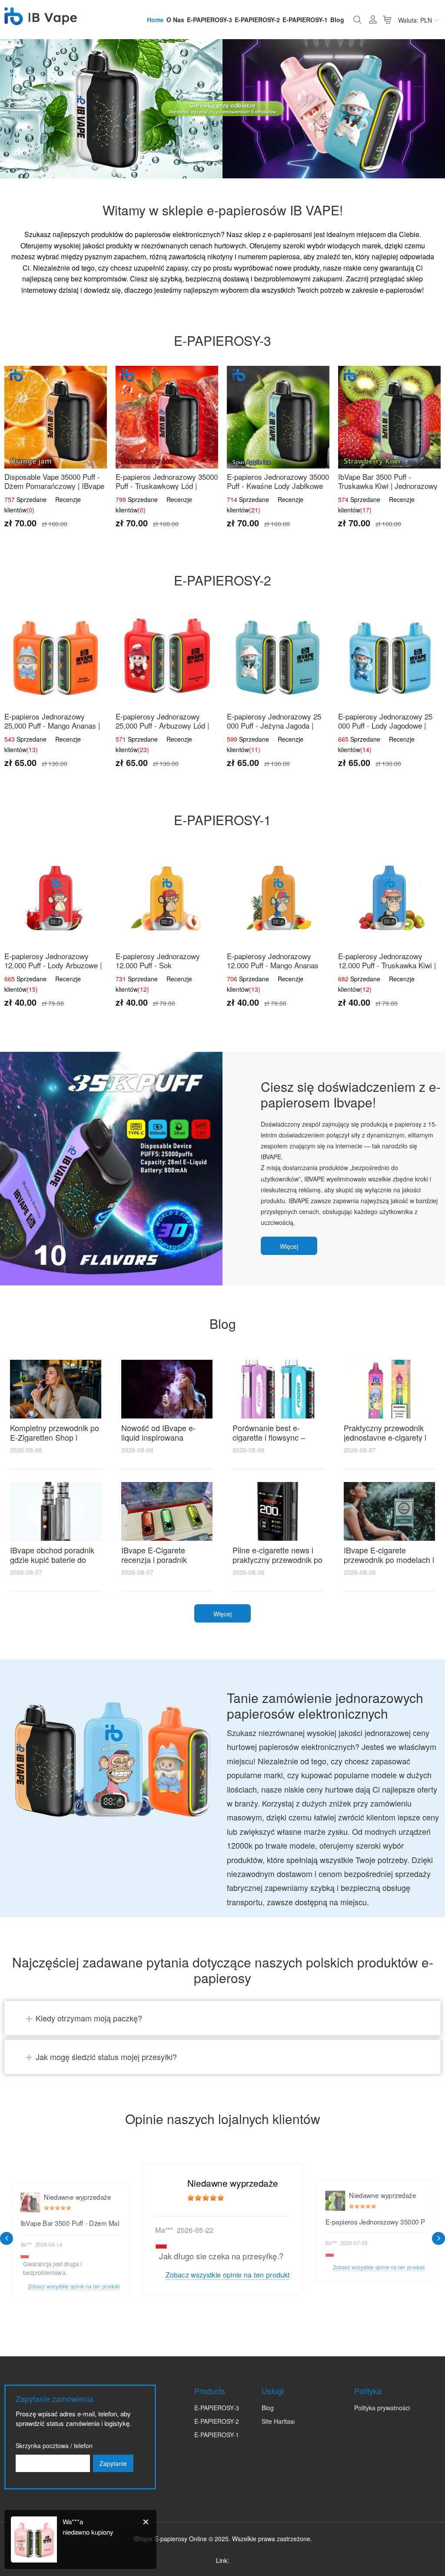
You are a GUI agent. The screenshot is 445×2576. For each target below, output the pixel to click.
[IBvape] (41, 20)
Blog (337, 20)
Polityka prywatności (382, 2408)
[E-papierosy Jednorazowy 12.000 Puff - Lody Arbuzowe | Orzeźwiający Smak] (56, 897)
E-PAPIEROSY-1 (305, 20)
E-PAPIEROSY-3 (209, 20)
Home (155, 20)
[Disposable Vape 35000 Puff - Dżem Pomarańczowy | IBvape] (56, 417)
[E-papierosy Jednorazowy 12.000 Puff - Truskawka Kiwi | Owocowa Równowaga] (389, 897)
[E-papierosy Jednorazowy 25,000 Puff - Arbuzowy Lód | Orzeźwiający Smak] (167, 657)
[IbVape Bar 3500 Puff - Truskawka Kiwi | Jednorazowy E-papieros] (389, 417)
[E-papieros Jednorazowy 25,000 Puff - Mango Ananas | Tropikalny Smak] (56, 657)
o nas (175, 20)
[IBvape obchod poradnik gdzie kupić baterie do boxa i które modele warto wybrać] (56, 1511)
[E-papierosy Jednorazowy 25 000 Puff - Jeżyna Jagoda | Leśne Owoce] (278, 657)
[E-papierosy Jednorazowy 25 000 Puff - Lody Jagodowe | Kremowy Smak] (389, 657)
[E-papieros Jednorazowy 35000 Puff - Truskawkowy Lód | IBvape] (167, 417)
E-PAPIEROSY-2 (257, 20)
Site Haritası (278, 2421)
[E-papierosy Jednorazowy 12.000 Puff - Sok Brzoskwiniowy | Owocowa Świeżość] (167, 897)
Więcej (289, 1246)
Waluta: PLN (415, 20)
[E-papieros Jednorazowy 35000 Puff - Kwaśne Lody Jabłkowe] (278, 417)
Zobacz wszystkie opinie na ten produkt (227, 2274)
